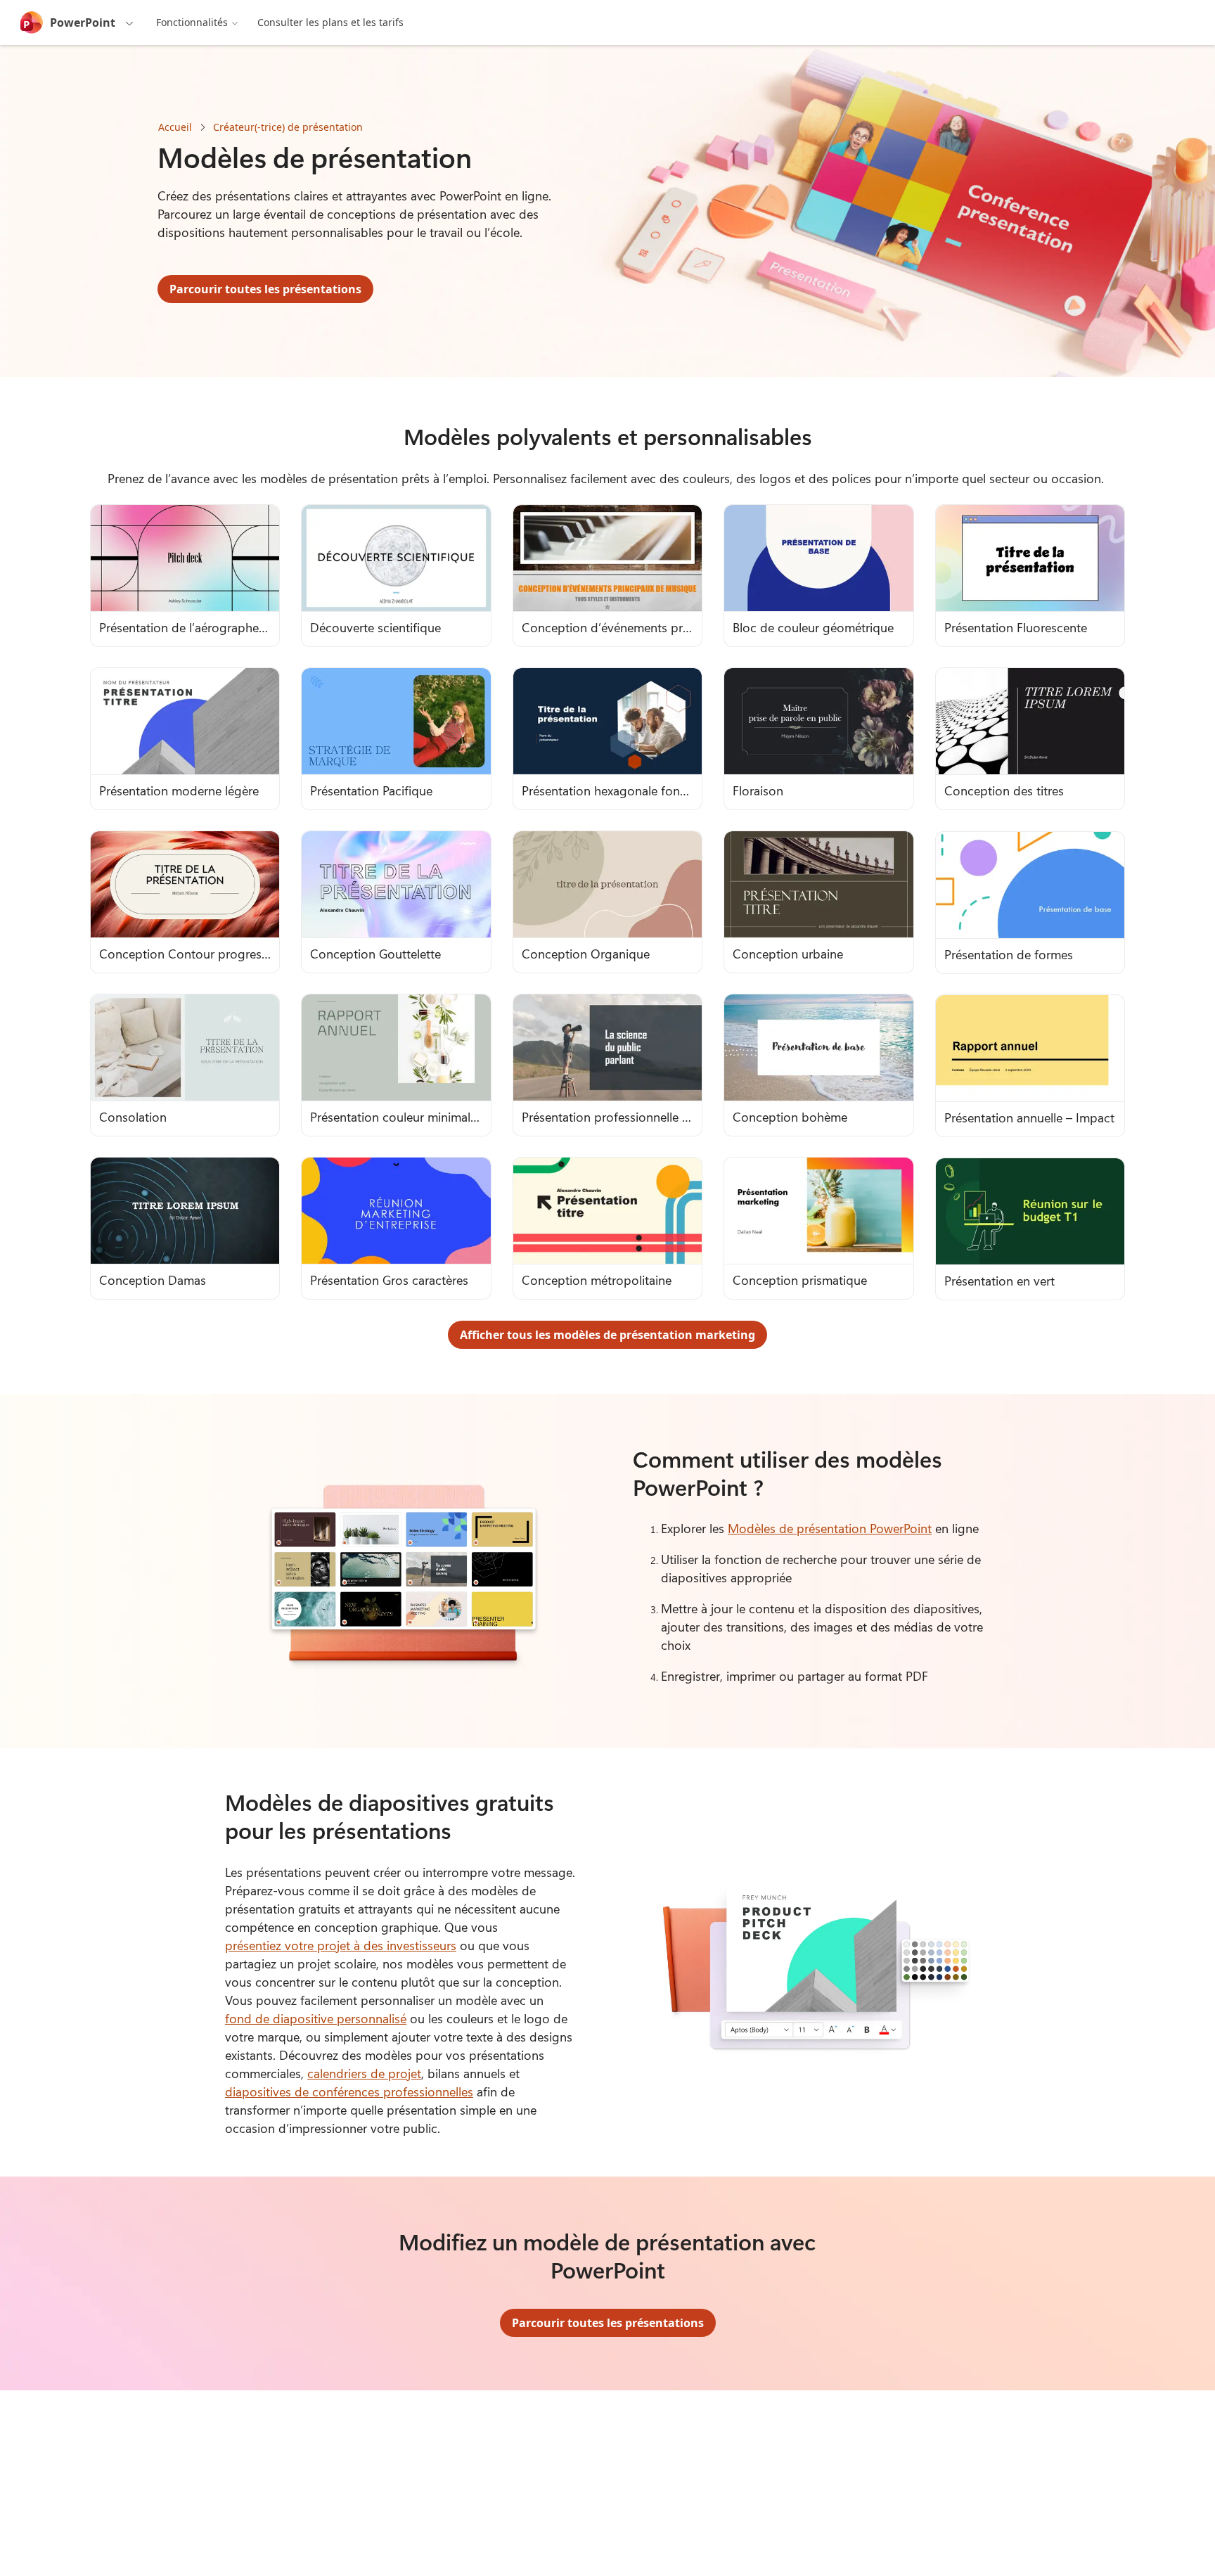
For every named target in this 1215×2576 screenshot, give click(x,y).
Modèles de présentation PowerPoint (830, 1528)
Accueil (175, 127)
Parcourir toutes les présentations (265, 289)
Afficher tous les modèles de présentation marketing (607, 1335)
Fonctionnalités (192, 22)
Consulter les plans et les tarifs (330, 22)
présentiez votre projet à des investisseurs (341, 1945)
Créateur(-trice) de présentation (288, 127)
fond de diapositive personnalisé (316, 2018)
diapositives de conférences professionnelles (349, 2091)
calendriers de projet (364, 2073)
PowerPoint (83, 23)
